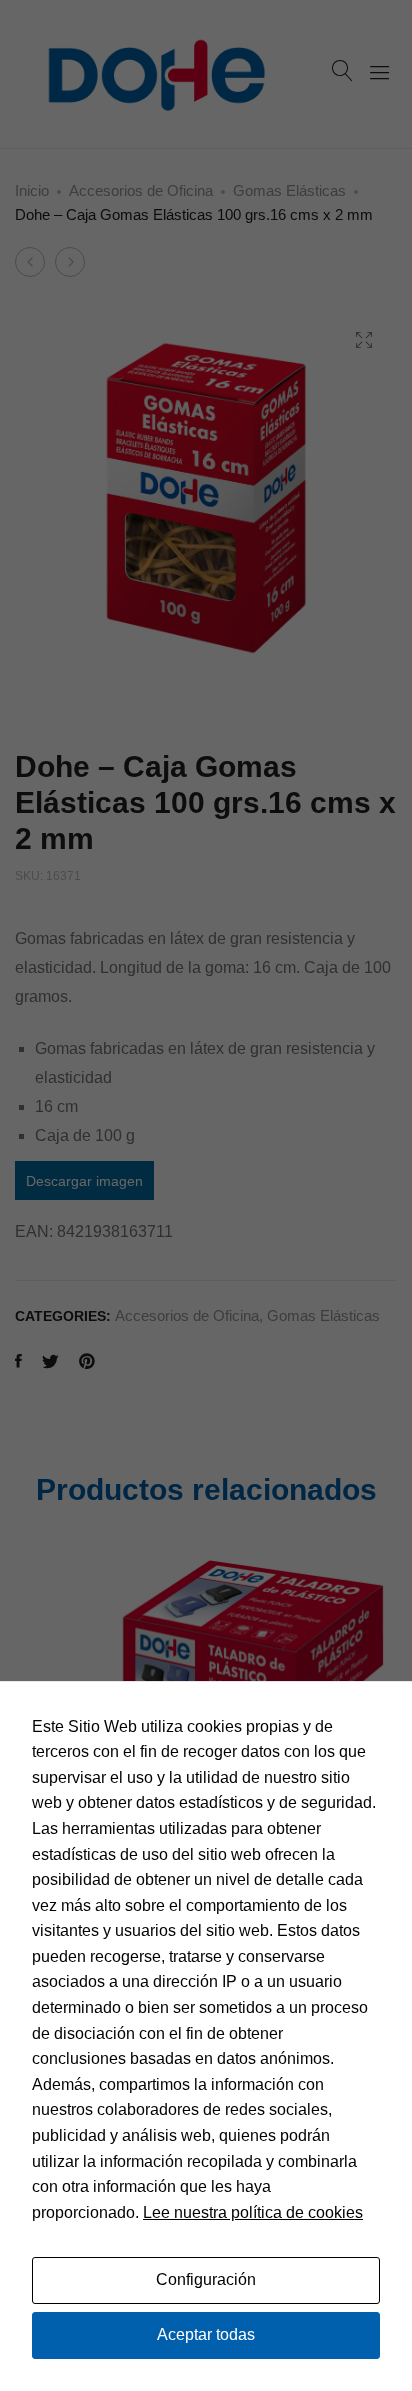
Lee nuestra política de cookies (253, 2212)
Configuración (206, 2279)
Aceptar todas (206, 2334)
